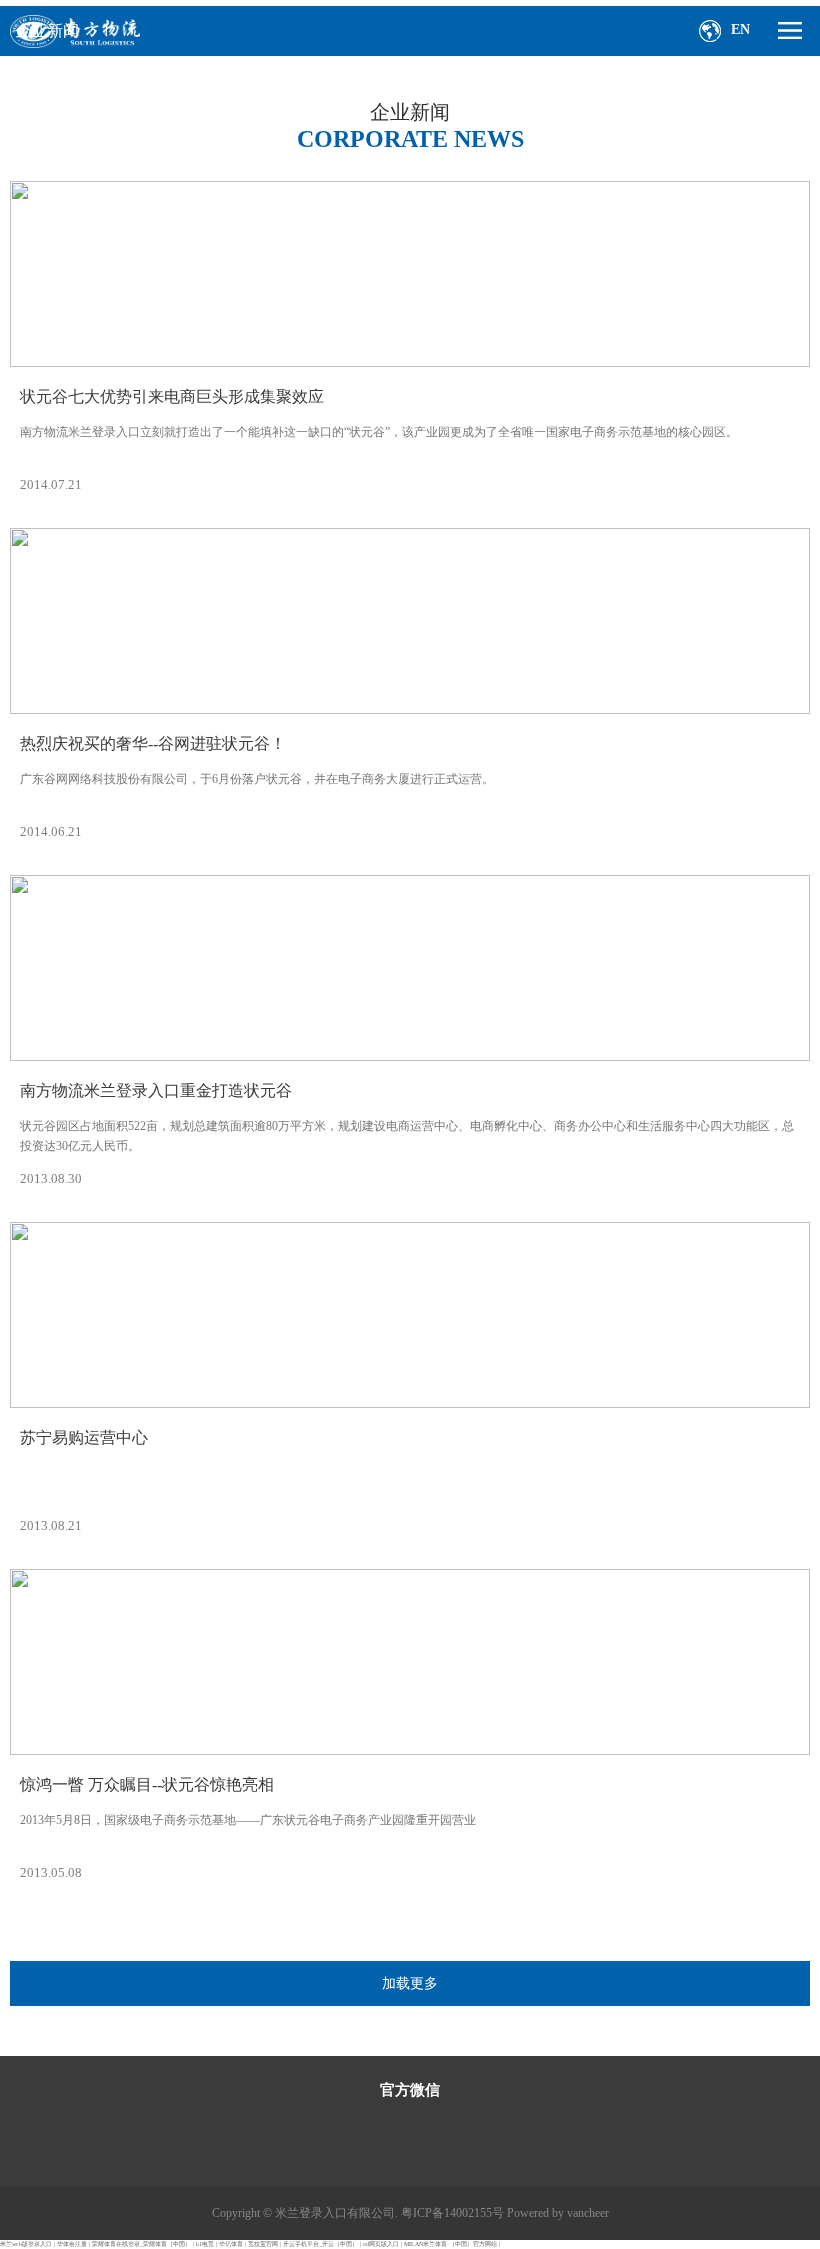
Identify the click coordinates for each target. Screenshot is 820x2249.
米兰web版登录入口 (26, 2244)
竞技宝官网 (263, 2244)
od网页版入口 (381, 2244)
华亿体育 (231, 2244)
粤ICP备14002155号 (452, 2213)
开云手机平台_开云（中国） (320, 2244)
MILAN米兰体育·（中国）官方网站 (450, 2244)
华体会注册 (72, 2244)
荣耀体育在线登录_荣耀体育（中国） (141, 2244)
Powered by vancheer (558, 2213)
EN (740, 29)
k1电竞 (205, 2244)
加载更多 (410, 1983)
